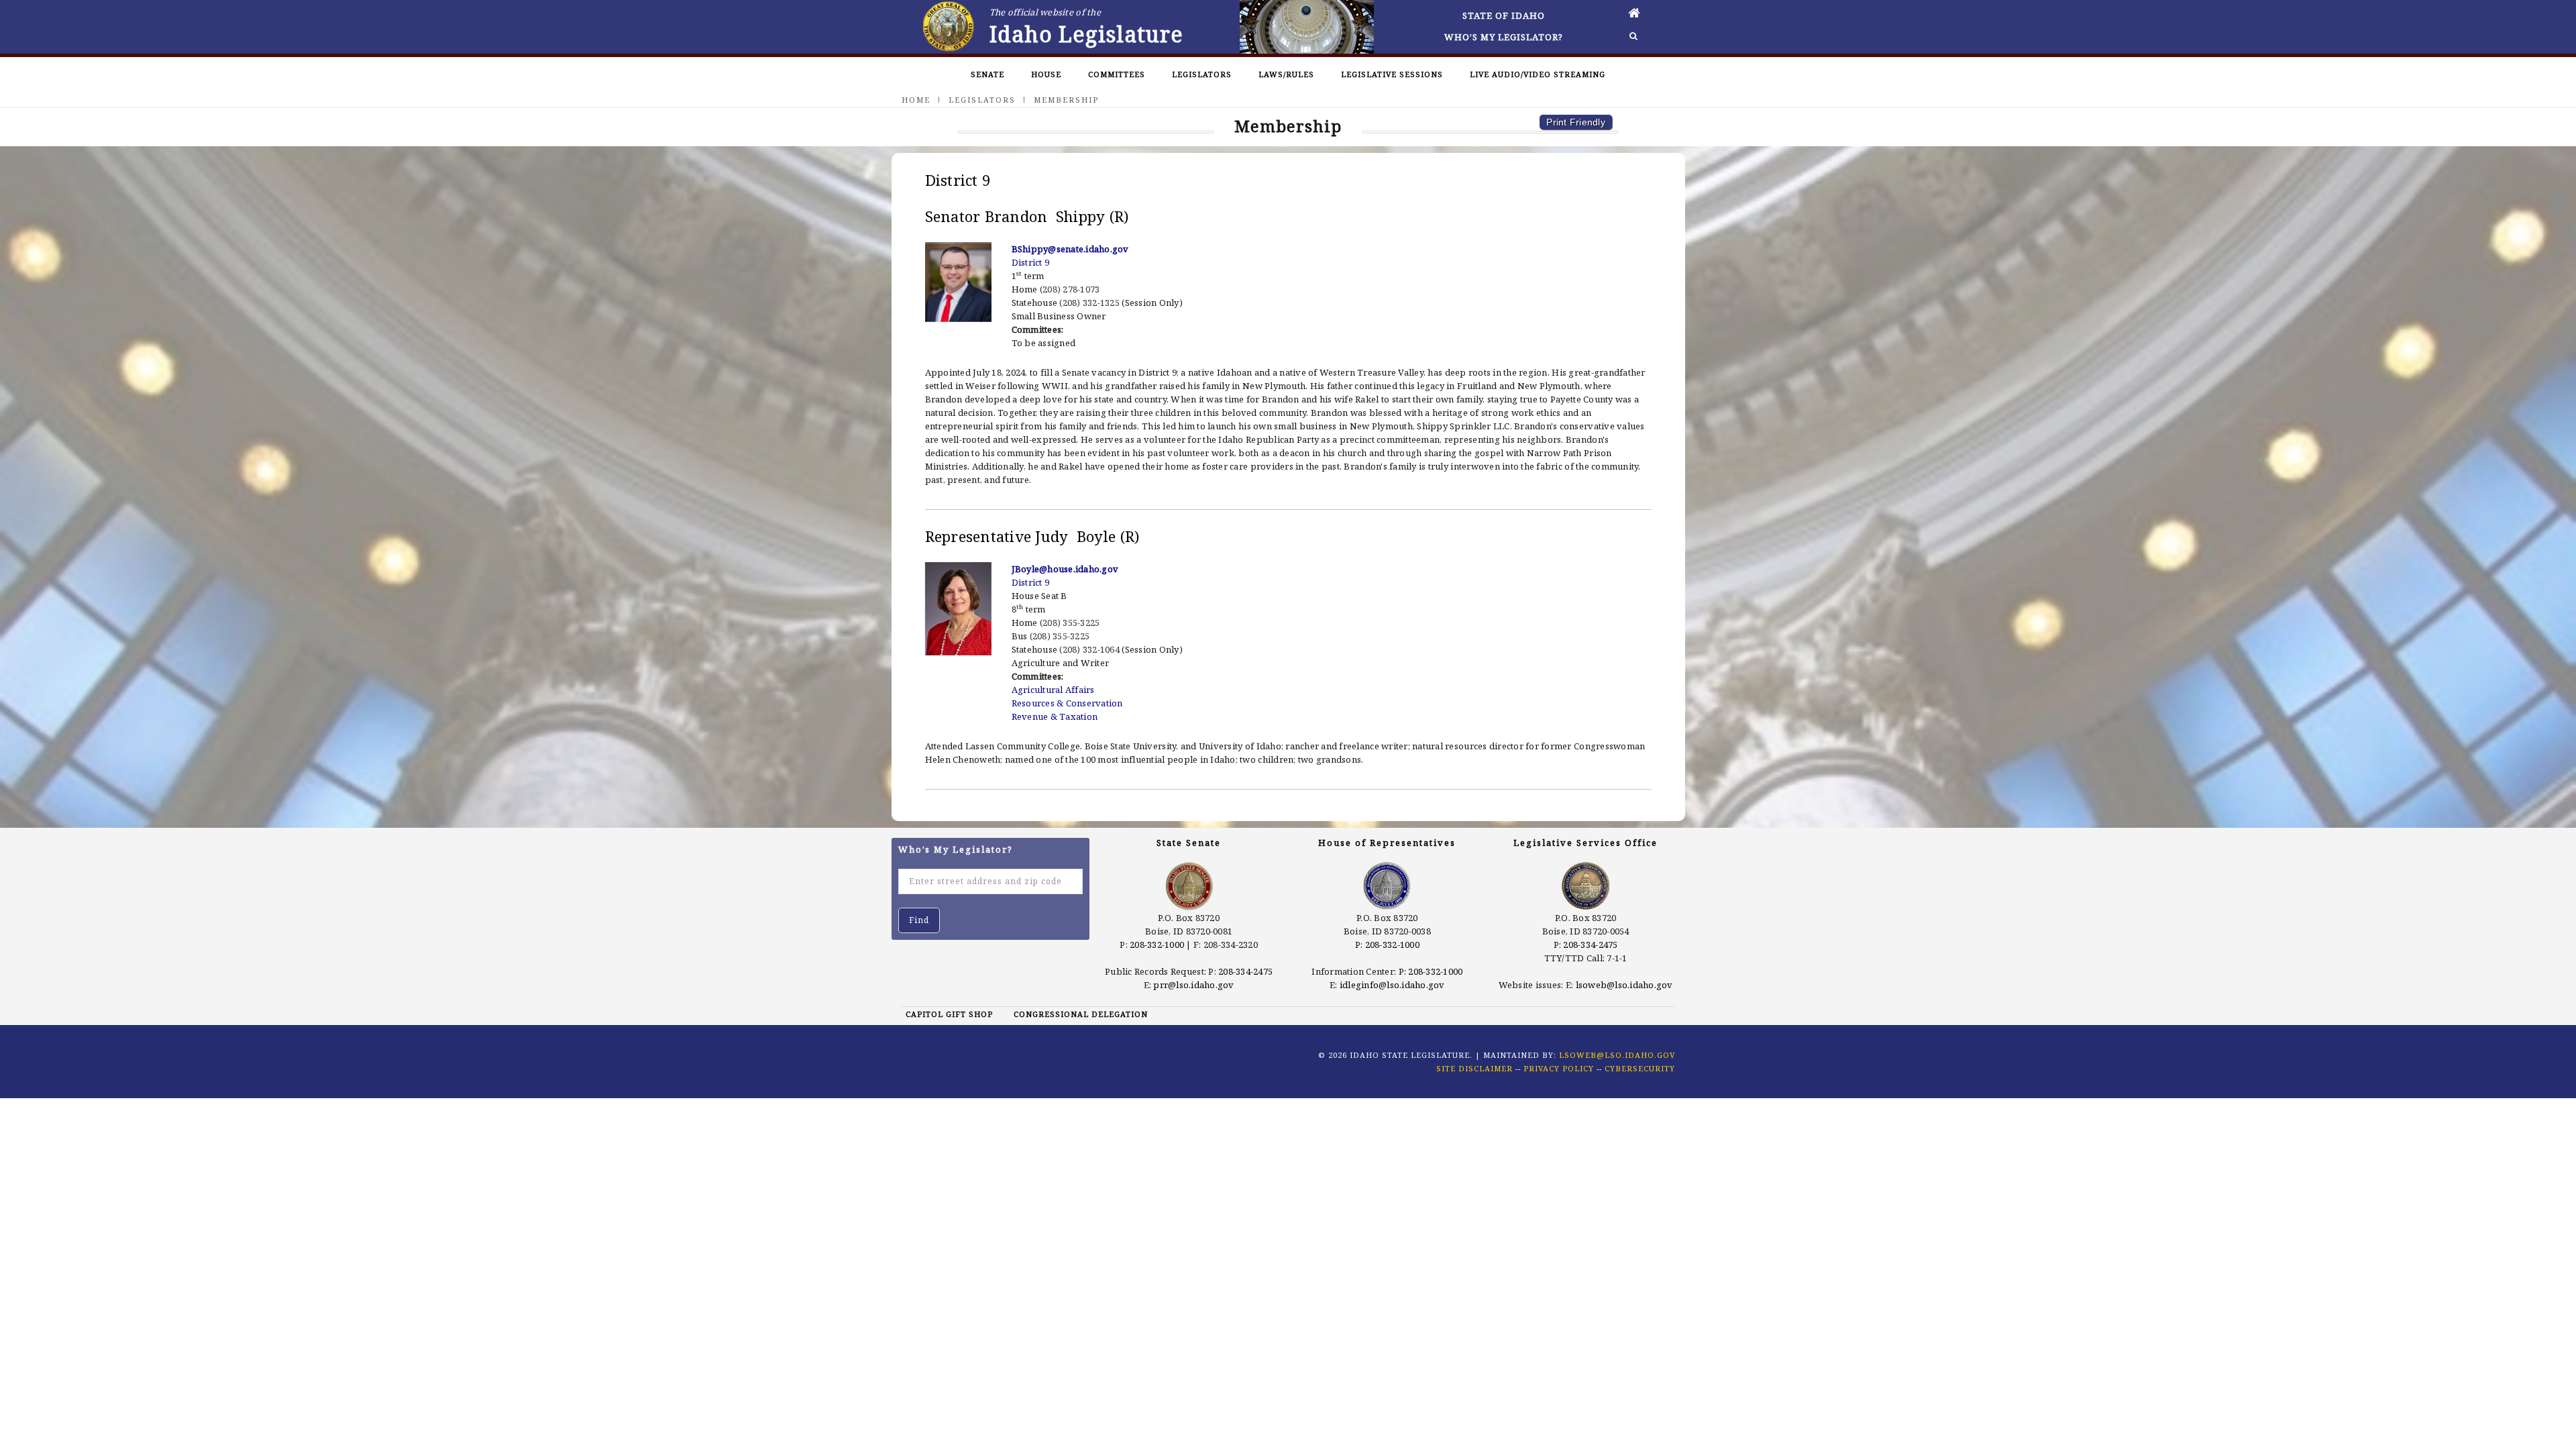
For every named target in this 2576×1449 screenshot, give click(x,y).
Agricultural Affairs (1053, 690)
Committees (1117, 74)
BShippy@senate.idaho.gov (1070, 249)
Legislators (1202, 74)
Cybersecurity (1640, 1068)
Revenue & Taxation (1055, 716)
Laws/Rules (1286, 74)
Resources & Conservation (1067, 703)
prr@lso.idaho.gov (1193, 985)
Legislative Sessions (1392, 74)
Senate (987, 74)
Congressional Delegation (1081, 1014)
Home (916, 100)
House (1046, 74)
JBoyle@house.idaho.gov (1065, 569)
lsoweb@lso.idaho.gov (1624, 985)
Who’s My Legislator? (1504, 37)
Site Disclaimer (1474, 1068)
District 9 (1031, 262)
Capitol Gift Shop (949, 1014)
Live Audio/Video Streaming (1538, 74)
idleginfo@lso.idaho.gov (1392, 985)
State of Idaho (1504, 15)
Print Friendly (1576, 122)
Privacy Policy (1559, 1068)
